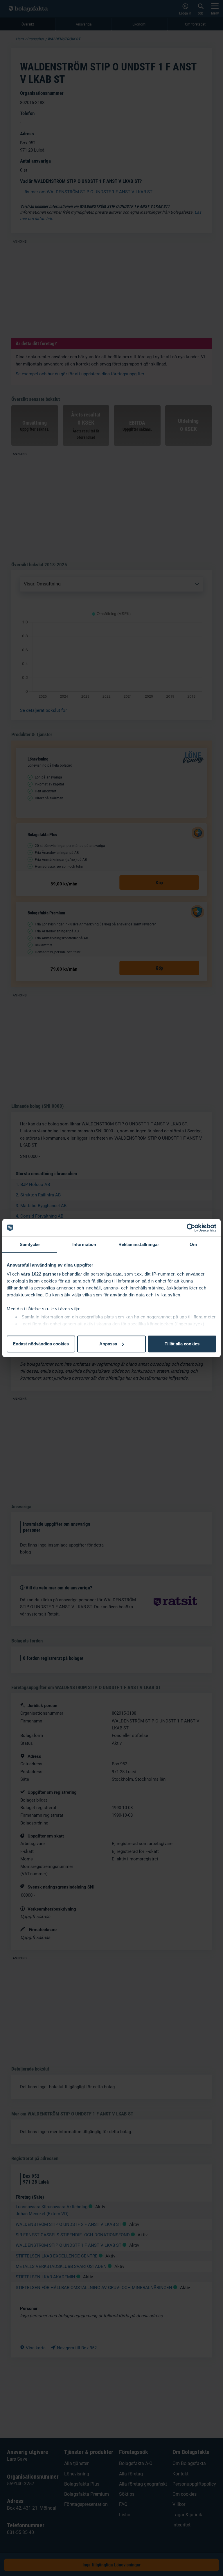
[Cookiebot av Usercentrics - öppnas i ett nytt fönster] (191, 1228)
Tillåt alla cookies (182, 1344)
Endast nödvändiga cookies (41, 1344)
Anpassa (108, 1344)
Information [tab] (84, 1244)
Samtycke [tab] (30, 1244)
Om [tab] (193, 1244)
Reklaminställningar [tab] (139, 1244)
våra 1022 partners (41, 1274)
